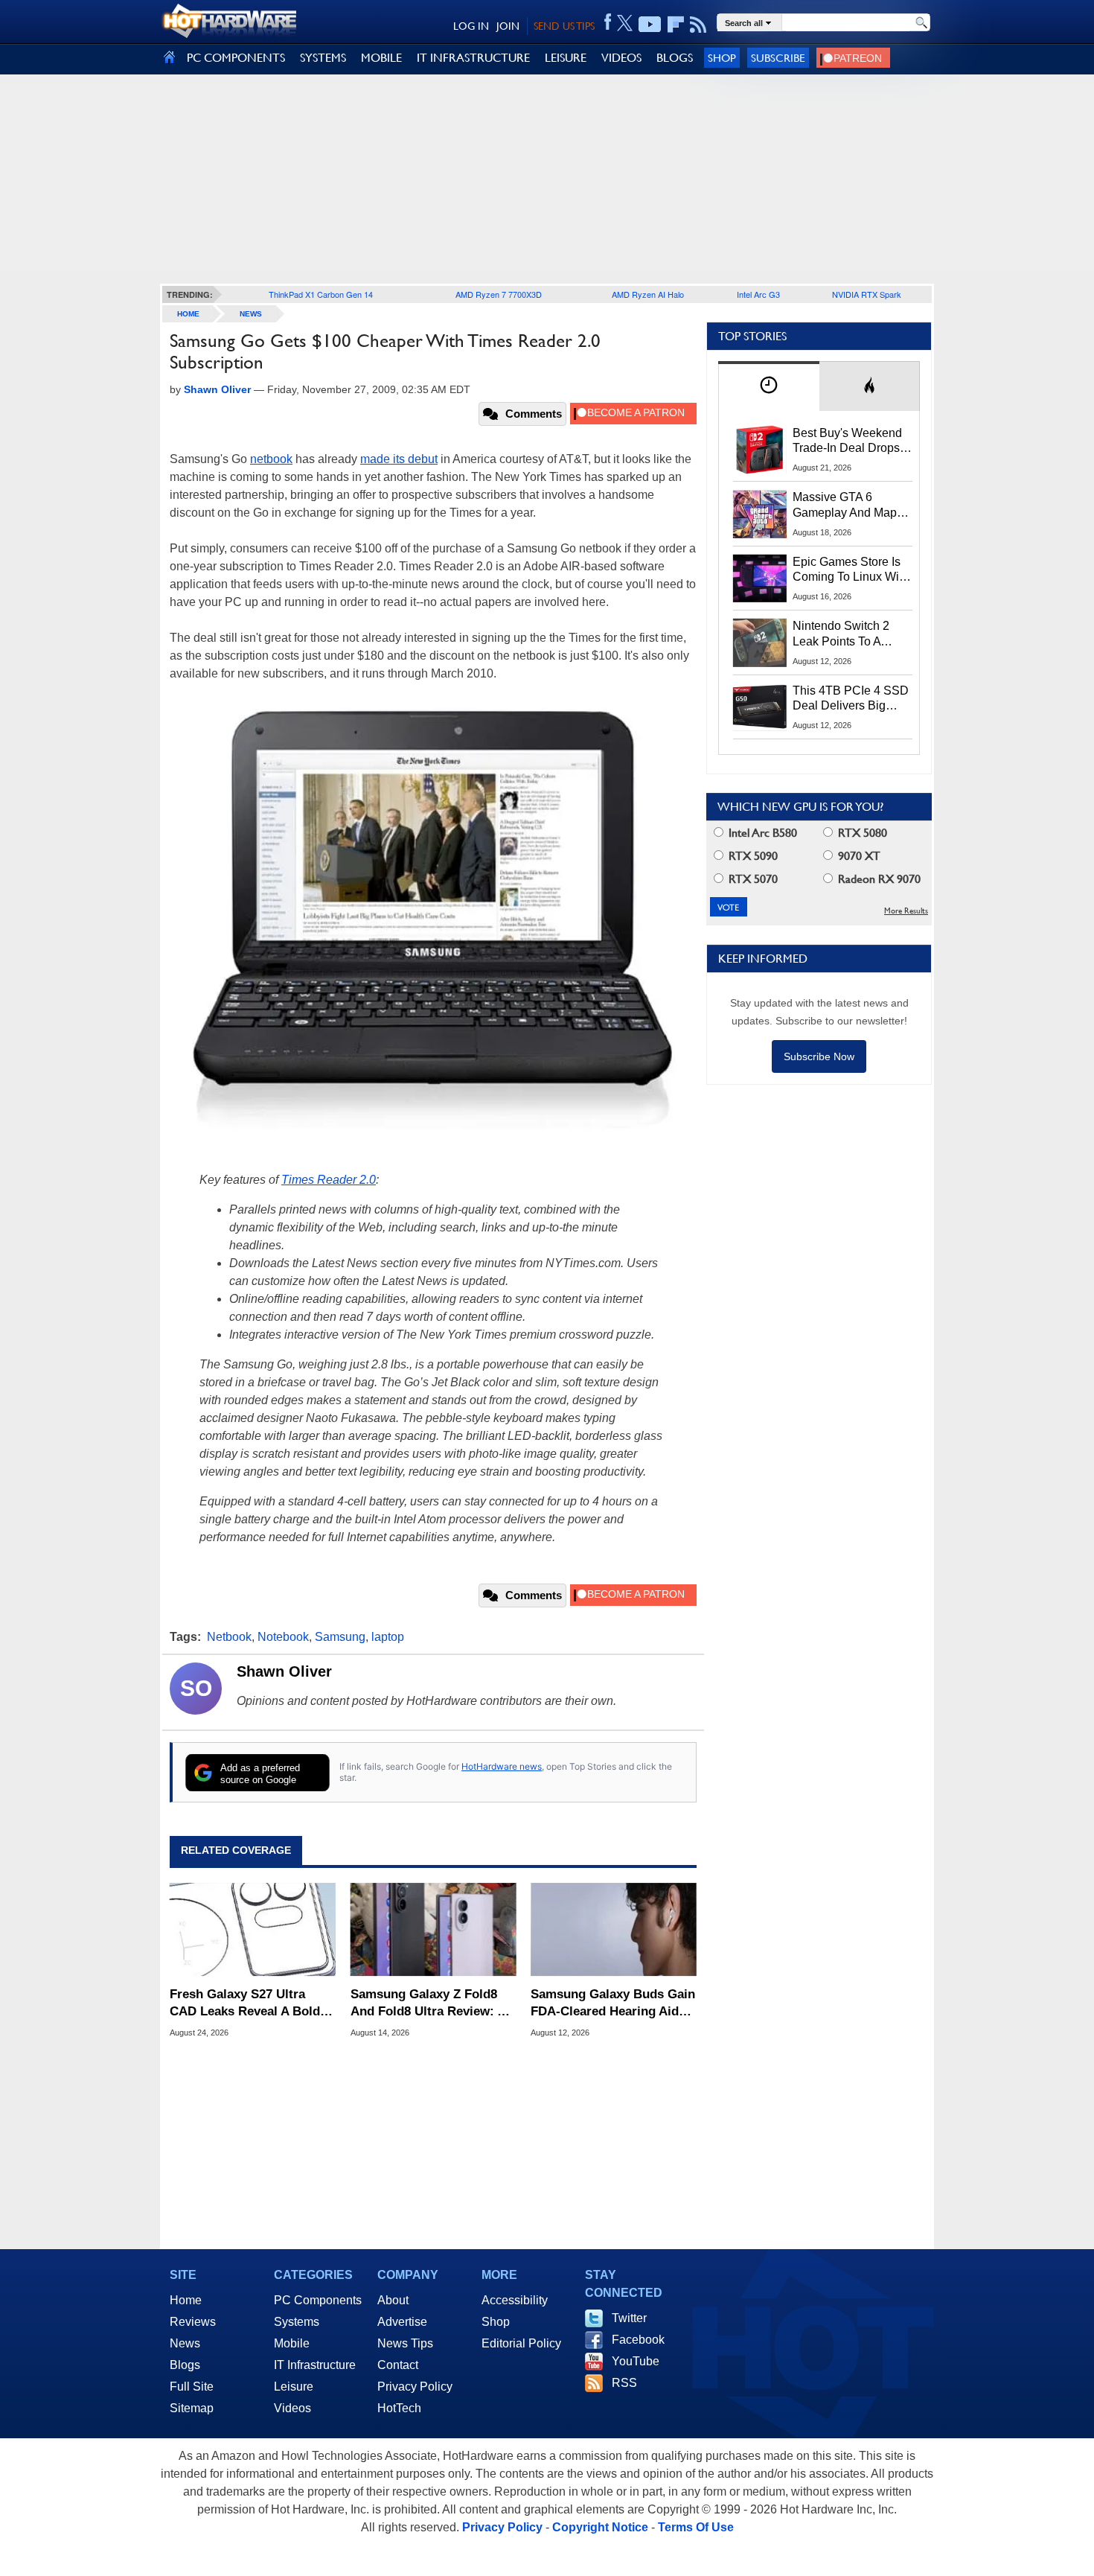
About (393, 2300)
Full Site (192, 2387)
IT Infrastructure (315, 2365)
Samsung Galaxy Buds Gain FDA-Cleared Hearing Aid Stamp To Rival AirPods (613, 2003)
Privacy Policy (415, 2387)
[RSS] (698, 25)
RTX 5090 (752, 856)
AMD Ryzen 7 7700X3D (499, 294)
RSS (624, 2383)
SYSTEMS (323, 58)
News (251, 314)
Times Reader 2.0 (329, 1180)
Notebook (283, 1637)
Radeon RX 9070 (878, 879)
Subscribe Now (819, 1056)
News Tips (405, 2343)
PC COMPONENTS (236, 58)
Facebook (638, 2340)
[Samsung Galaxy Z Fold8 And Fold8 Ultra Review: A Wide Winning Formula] (434, 1930)
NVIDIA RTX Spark (867, 294)
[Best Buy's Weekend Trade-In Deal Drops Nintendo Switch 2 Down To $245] (760, 450)
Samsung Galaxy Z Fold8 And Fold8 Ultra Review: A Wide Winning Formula (428, 2003)
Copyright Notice (600, 2527)
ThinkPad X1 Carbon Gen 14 (321, 294)
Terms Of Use (696, 2527)
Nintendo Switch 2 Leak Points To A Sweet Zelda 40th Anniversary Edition (844, 634)
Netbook (229, 1637)
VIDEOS (621, 58)
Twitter (629, 2318)
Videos (292, 2408)
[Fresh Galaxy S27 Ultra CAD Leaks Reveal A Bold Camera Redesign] (253, 1930)
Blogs (185, 2365)
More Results (906, 911)
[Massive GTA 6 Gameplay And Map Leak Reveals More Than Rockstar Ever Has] (760, 514)
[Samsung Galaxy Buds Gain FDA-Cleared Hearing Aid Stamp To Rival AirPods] (614, 1930)
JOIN (508, 26)
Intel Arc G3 (758, 294)
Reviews (193, 2322)
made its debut (399, 459)
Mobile (292, 2343)
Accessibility (515, 2300)
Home (186, 2300)
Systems (297, 2322)
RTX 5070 (752, 879)
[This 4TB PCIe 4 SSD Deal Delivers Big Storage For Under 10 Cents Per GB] (760, 707)
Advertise (402, 2322)
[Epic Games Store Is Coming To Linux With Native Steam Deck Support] (760, 578)
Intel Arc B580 (761, 833)
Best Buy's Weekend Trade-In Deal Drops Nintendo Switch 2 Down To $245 (847, 441)
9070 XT (858, 856)
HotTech (399, 2408)
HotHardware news (502, 1766)
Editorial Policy (521, 2343)
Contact (398, 2365)
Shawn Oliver (284, 1671)
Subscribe (778, 58)
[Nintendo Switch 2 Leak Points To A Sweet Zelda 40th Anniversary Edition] (760, 643)
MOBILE (381, 58)
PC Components (318, 2300)
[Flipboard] (676, 25)
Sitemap (192, 2408)
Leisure (294, 2387)
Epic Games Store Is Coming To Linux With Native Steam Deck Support (851, 570)
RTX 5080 (861, 833)
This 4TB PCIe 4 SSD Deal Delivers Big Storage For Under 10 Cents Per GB (851, 699)
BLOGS (675, 58)
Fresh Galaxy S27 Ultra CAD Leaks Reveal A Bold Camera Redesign (245, 2003)
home (188, 314)
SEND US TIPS (564, 26)
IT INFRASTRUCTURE (473, 58)
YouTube (636, 2361)
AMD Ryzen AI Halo (648, 294)
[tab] (769, 386)
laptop (388, 1637)
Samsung (340, 1637)
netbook (271, 459)
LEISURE (566, 58)
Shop (722, 58)
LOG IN (471, 26)
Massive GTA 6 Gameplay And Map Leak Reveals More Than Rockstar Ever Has (845, 506)
